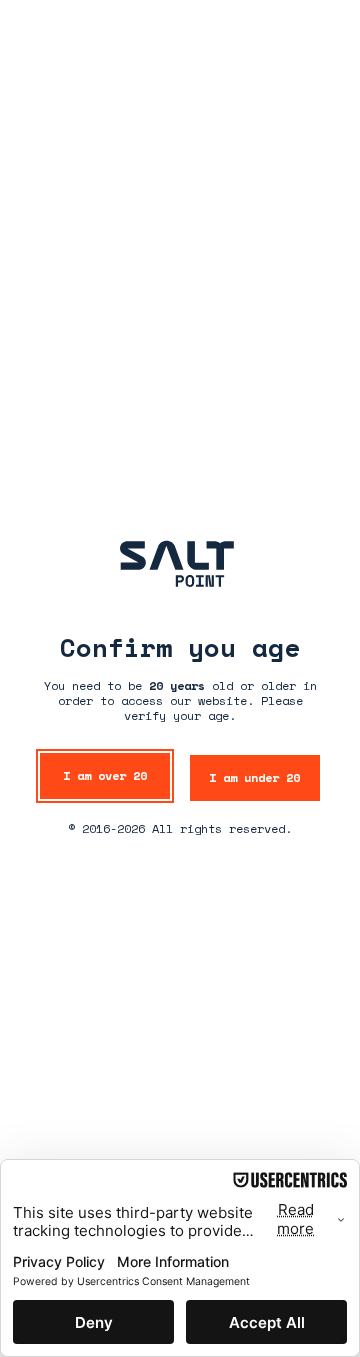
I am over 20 (105, 775)
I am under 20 (254, 777)
